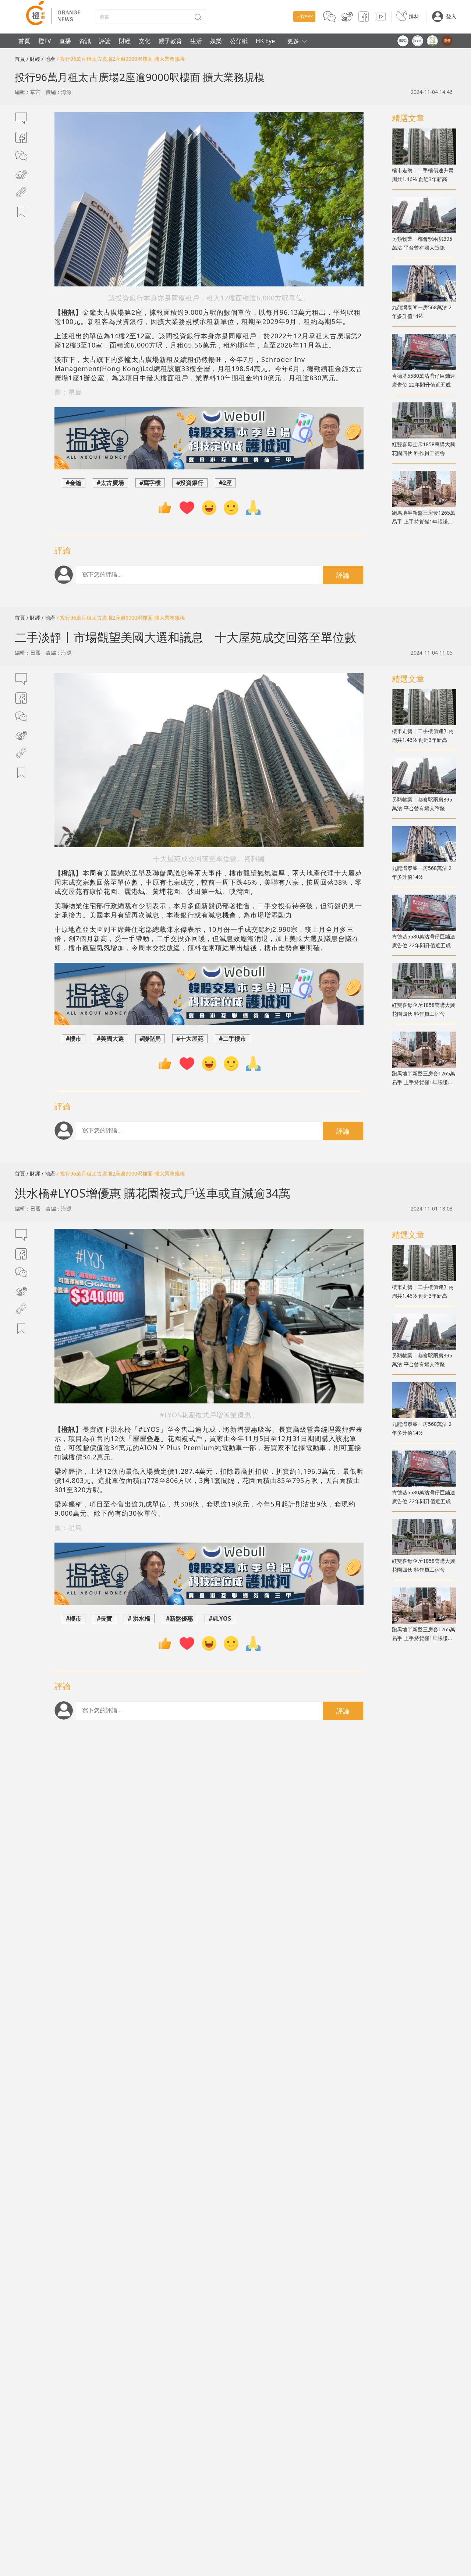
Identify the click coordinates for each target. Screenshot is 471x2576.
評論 (105, 41)
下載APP (304, 16)
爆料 (414, 16)
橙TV (45, 41)
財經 (125, 41)
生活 (196, 41)
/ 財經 (33, 59)
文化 (145, 41)
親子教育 (170, 41)
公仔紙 (239, 41)
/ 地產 (48, 59)
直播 (65, 41)
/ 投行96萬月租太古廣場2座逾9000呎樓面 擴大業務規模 (121, 59)
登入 (451, 16)
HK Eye (265, 41)
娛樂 (216, 41)
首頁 (24, 41)
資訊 (85, 41)
